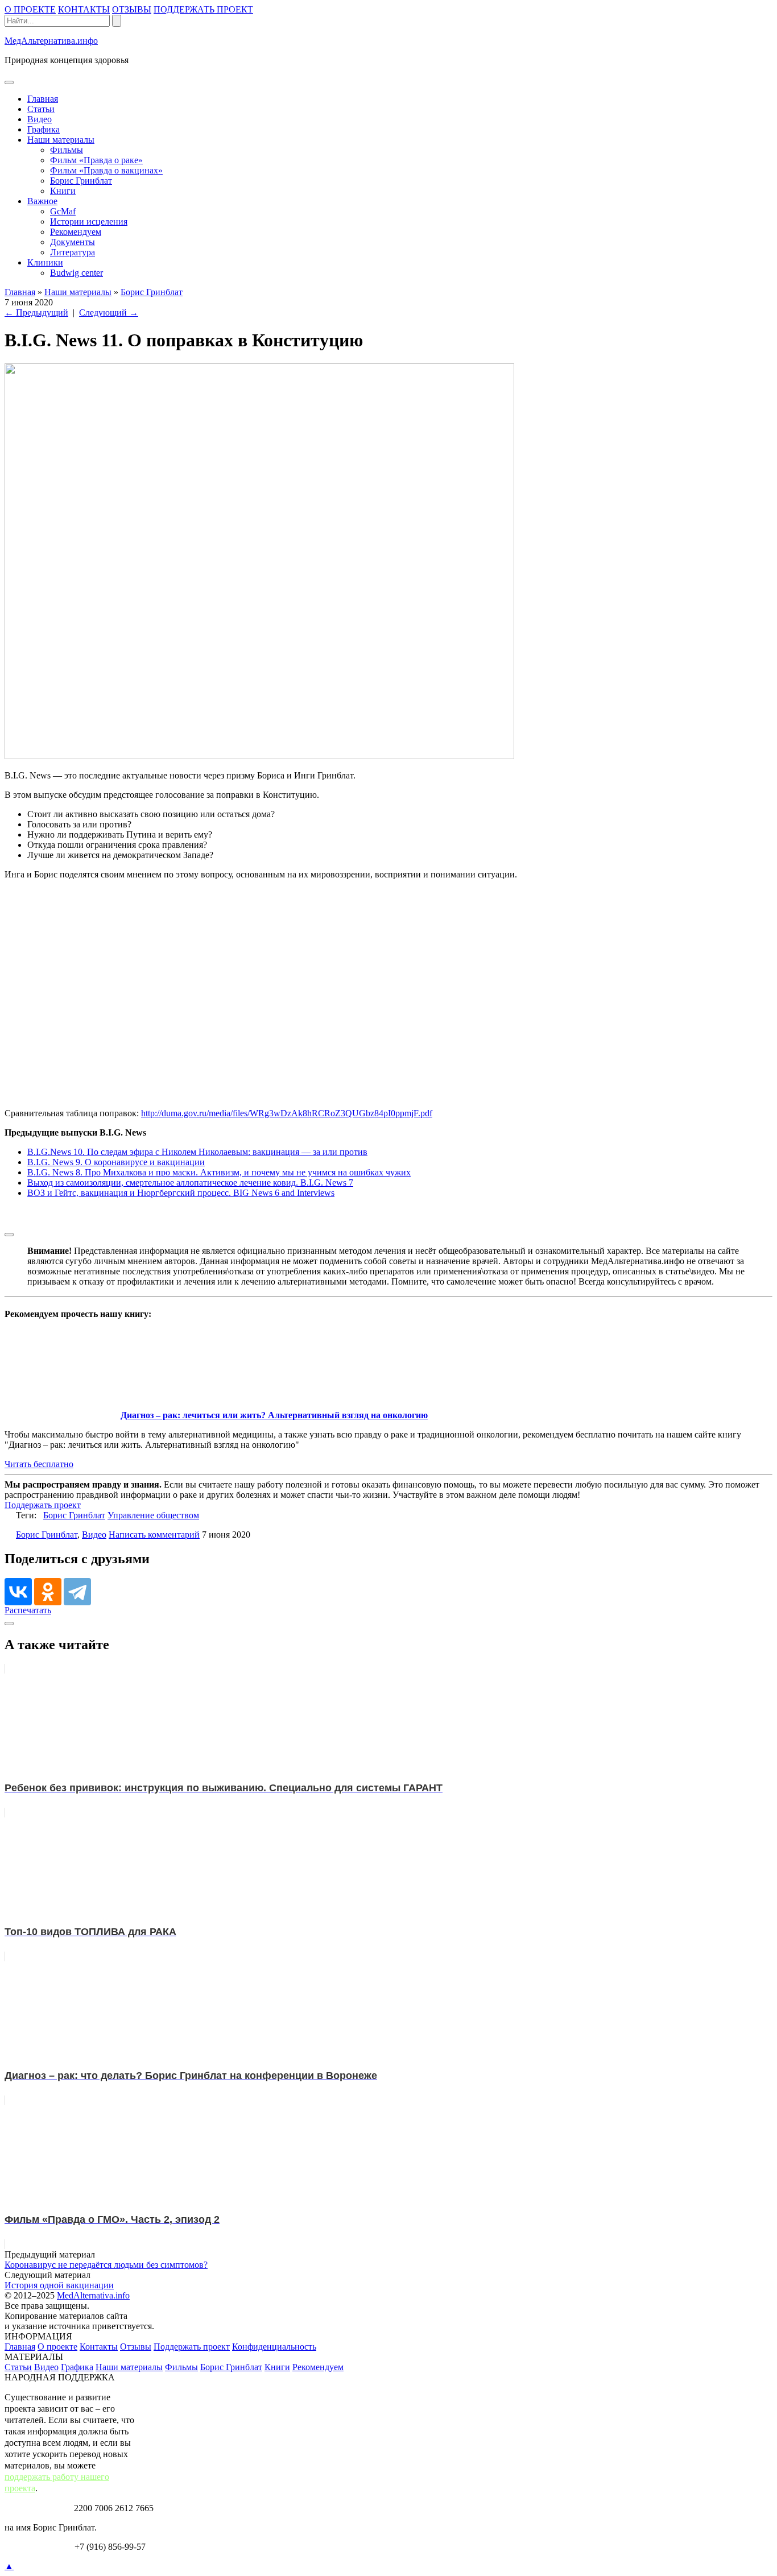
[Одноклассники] (48, 1592)
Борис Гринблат (81, 181)
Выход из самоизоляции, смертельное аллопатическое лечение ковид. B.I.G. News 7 (190, 1183)
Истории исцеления (89, 221)
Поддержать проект (43, 1505)
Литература (73, 252)
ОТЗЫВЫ (132, 9)
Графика (44, 129)
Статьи (41, 109)
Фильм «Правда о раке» (96, 160)
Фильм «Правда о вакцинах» (106, 170)
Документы (73, 242)
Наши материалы (61, 140)
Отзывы (136, 2347)
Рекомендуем (76, 232)
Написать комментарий (154, 1535)
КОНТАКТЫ (84, 9)
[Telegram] (77, 1592)
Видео (40, 119)
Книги (63, 191)
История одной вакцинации (59, 2285)
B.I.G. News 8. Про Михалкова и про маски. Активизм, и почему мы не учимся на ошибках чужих (219, 1172)
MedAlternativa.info (93, 2295)
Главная (43, 99)
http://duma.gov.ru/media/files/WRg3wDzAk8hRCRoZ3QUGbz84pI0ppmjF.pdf (287, 1113)
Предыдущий (36, 312)
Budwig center (77, 273)
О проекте (57, 2347)
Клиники (45, 262)
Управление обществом (153, 1515)
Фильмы (67, 150)
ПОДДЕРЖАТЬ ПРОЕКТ (203, 9)
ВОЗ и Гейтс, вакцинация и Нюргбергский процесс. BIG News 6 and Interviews (181, 1193)
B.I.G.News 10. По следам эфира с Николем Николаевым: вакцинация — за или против (197, 1152)
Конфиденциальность (274, 2347)
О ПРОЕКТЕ (30, 9)
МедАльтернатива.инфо (51, 41)
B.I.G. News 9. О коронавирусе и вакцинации (116, 1162)
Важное (42, 201)
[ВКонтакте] (18, 1592)
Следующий (109, 312)
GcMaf (63, 211)
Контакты (99, 2347)
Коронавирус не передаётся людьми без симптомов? (106, 2265)
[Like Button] (9, 1235)
